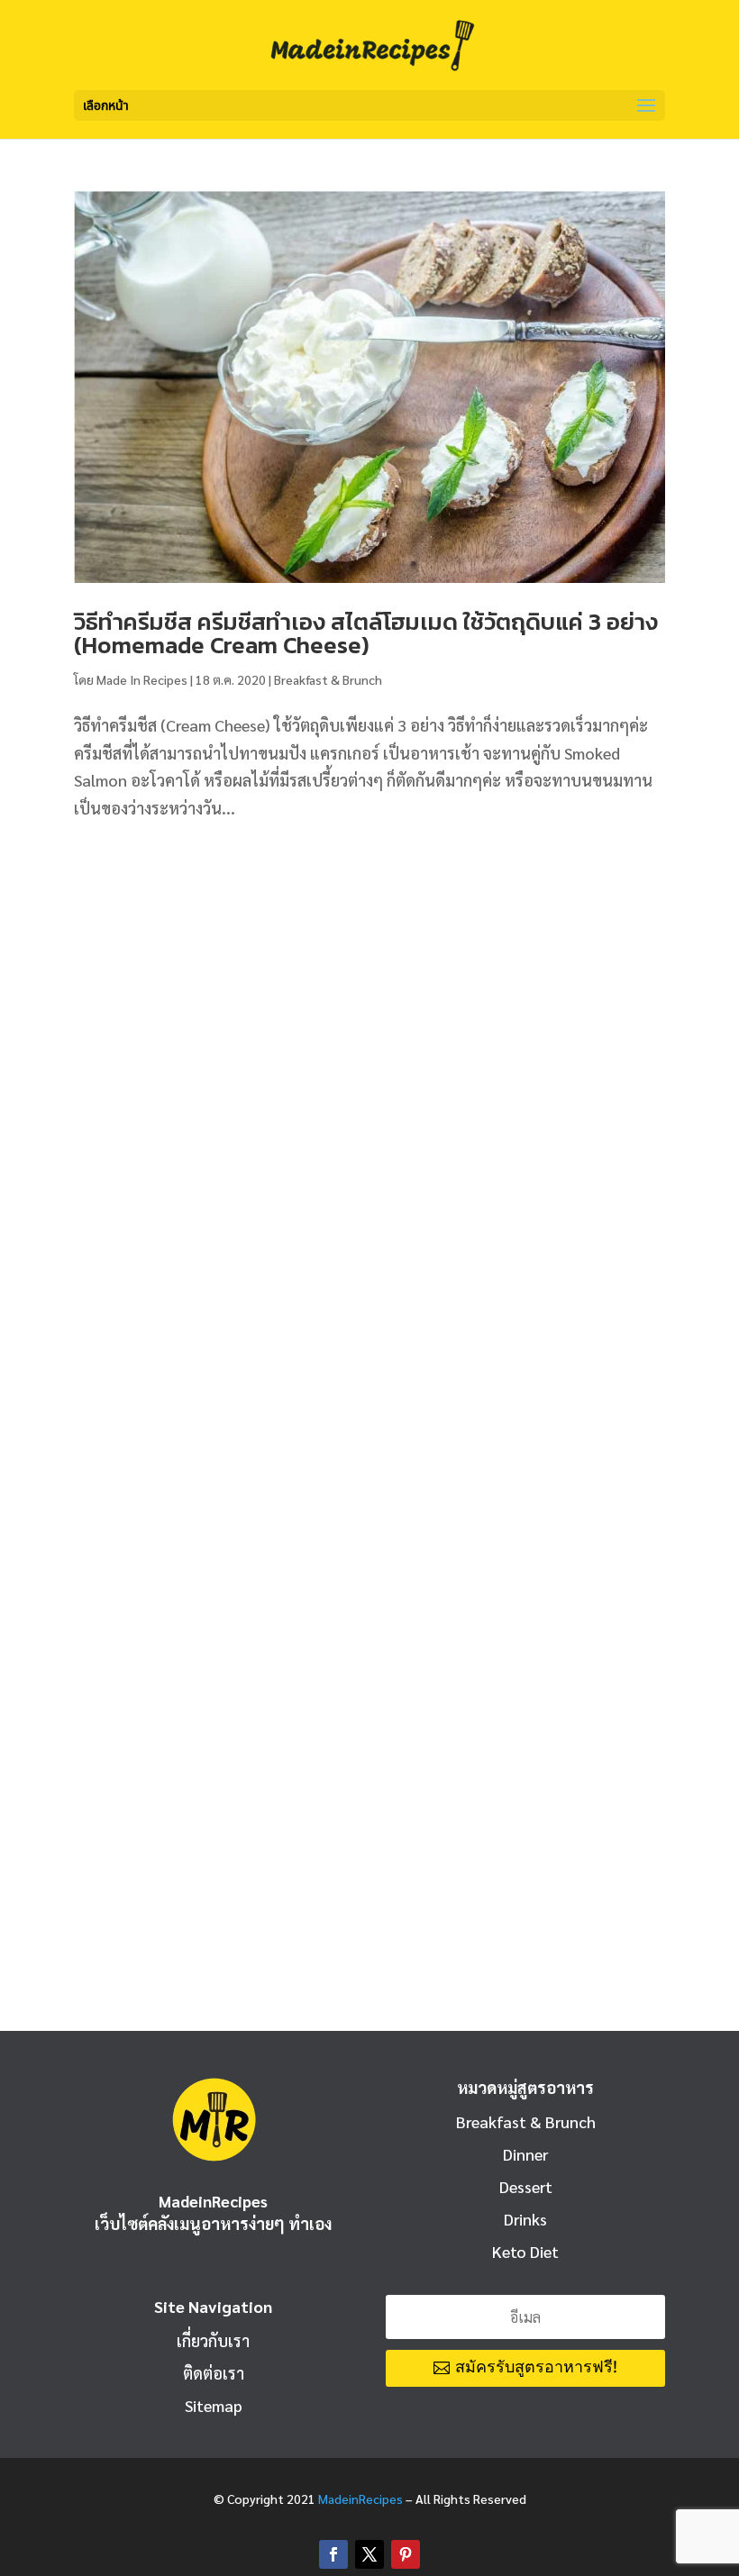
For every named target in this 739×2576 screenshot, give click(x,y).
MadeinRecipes (360, 2499)
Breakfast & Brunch (328, 679)
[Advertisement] (369, 987)
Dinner (525, 2154)
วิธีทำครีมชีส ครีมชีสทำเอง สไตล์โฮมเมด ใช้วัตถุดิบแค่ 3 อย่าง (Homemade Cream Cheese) (366, 633)
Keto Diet (525, 2251)
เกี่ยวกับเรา (213, 2340)
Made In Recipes (142, 679)
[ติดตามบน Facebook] (333, 2554)
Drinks (525, 2219)
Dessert (526, 2186)
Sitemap (214, 2405)
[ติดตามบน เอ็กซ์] (369, 2554)
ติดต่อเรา (214, 2373)
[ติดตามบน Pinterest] (406, 2554)
